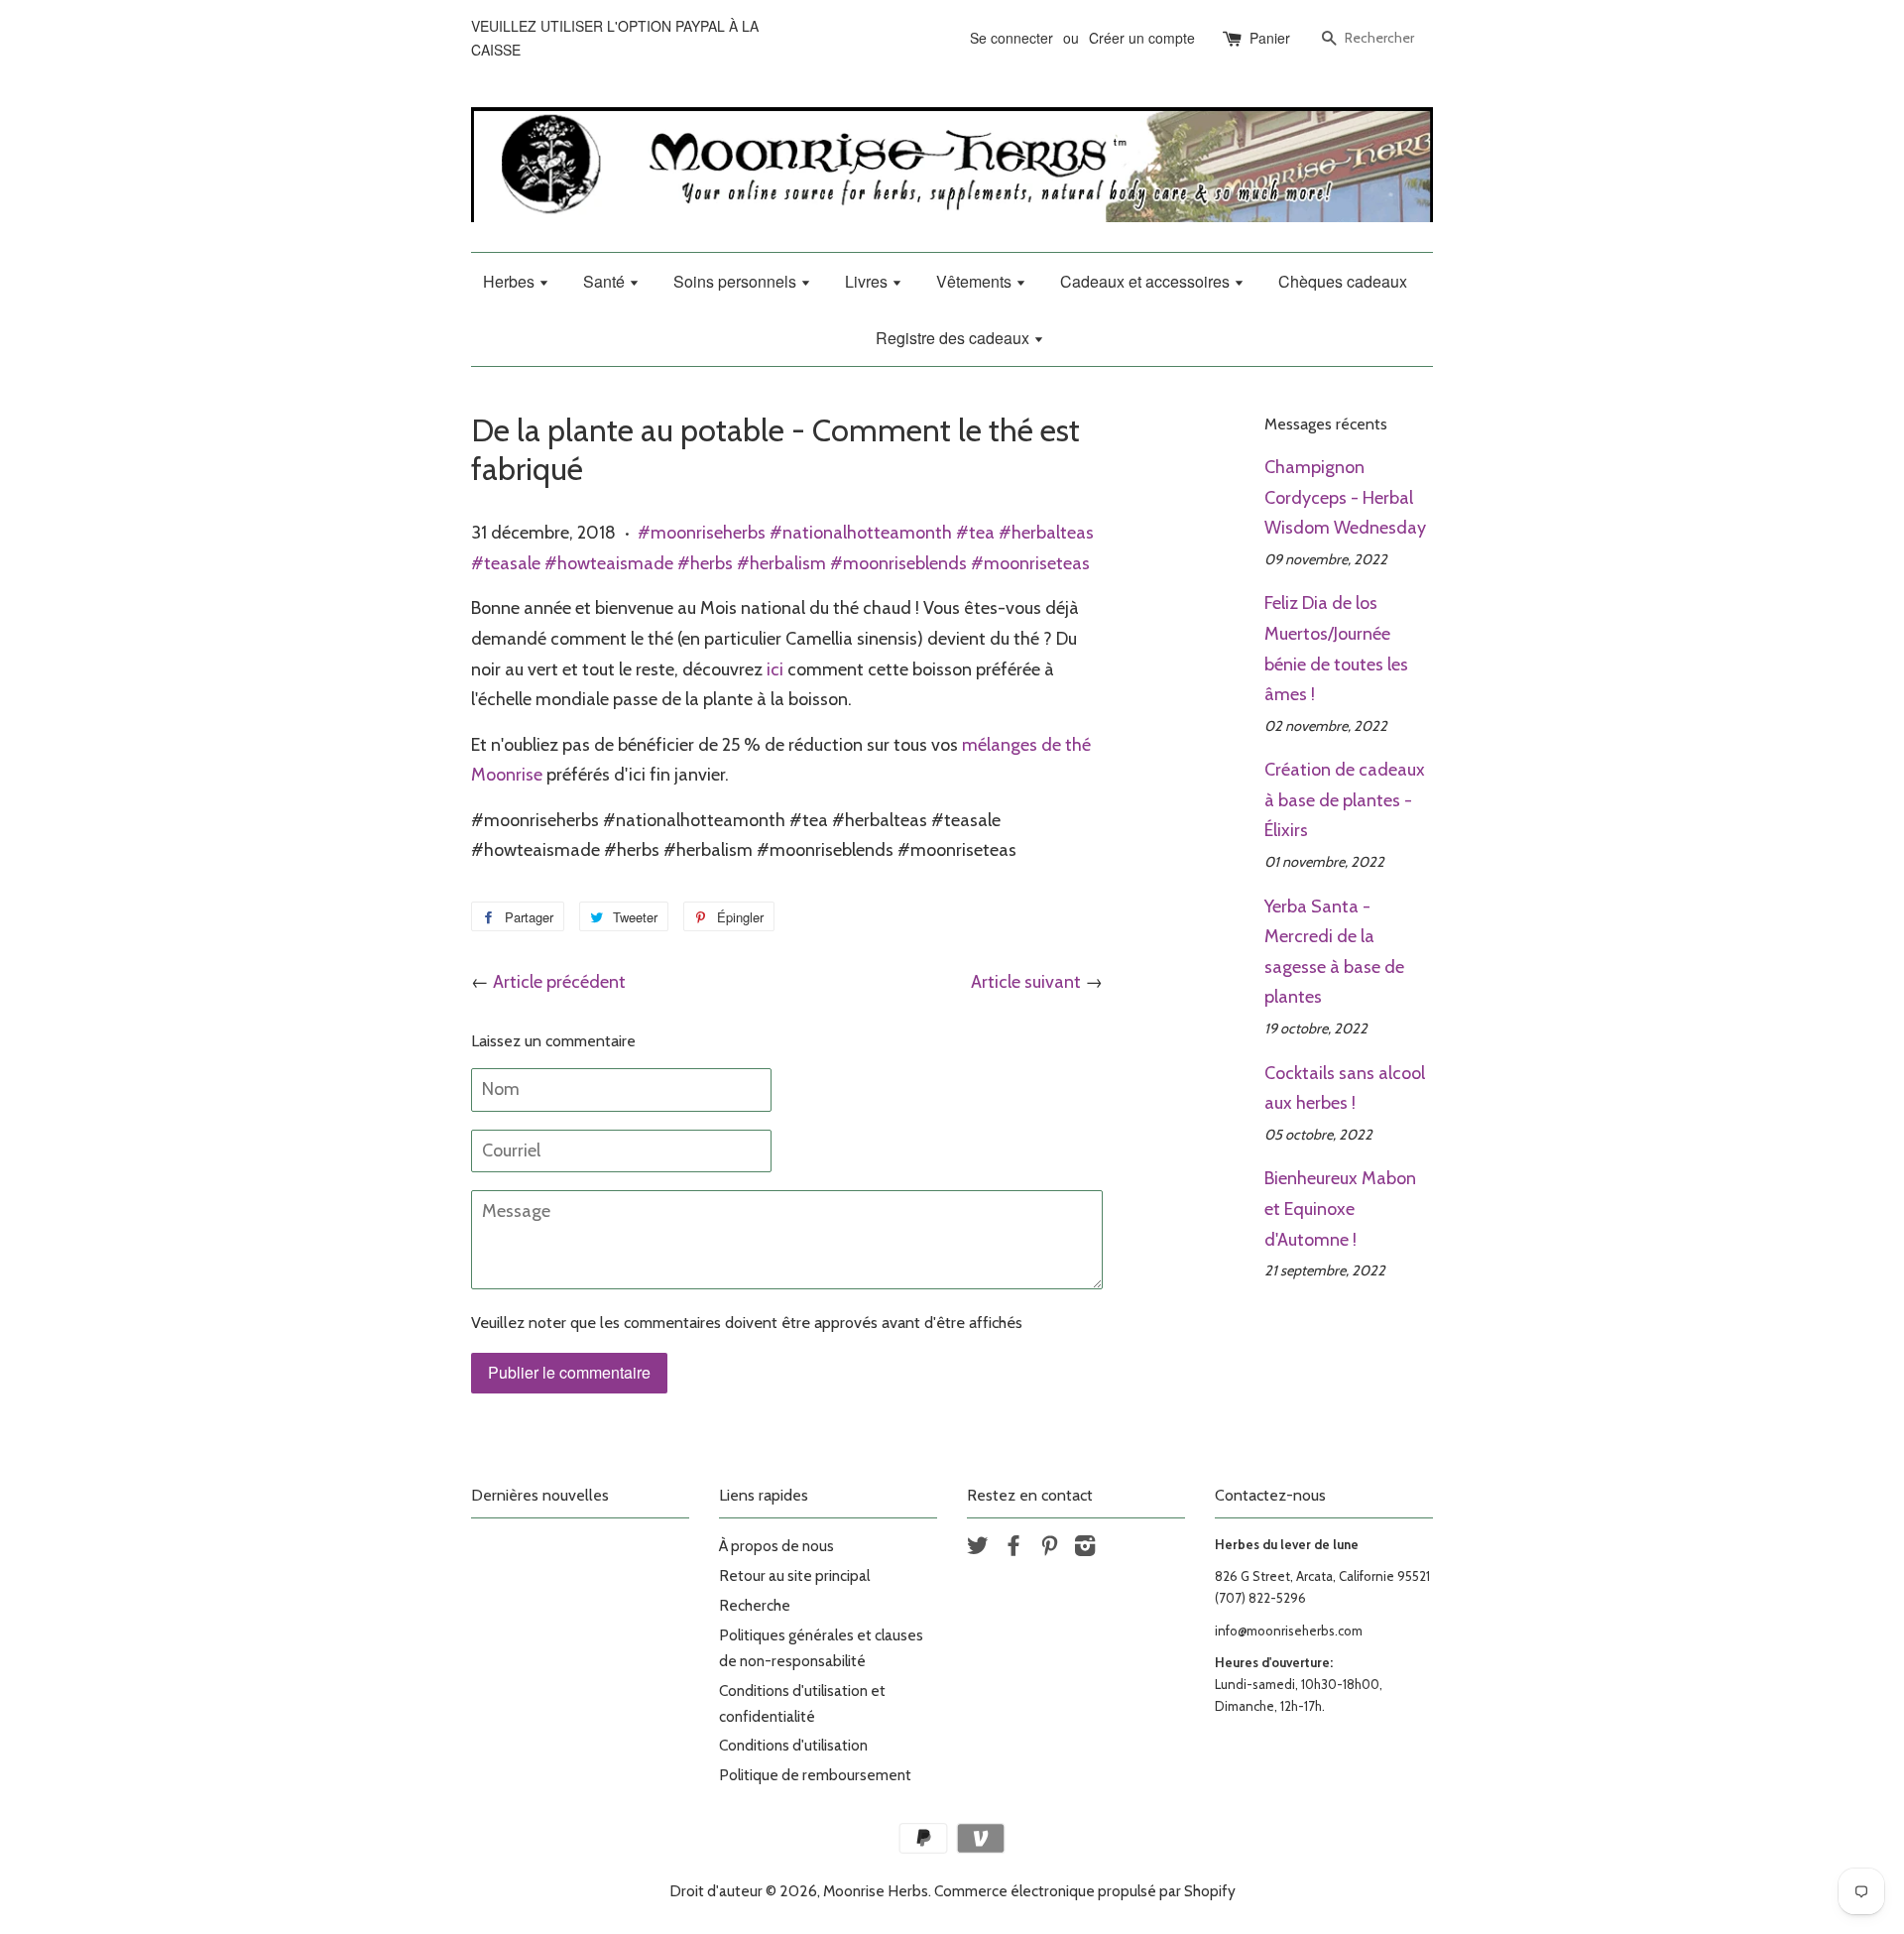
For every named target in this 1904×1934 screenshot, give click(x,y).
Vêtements (976, 281)
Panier (1270, 38)
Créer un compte (1142, 38)
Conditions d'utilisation (793, 1745)
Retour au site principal (794, 1575)
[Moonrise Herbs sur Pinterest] (1049, 1549)
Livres (868, 281)
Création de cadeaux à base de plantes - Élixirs (1345, 800)
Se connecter (1011, 38)
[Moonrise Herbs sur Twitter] (978, 1549)
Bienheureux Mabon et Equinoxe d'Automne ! (1340, 1209)
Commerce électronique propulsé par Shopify (1085, 1891)
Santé (606, 281)
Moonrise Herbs (876, 1891)
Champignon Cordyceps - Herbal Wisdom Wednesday (1345, 497)
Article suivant (1026, 982)
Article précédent (559, 982)
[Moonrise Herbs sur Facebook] (1013, 1549)
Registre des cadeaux (954, 338)
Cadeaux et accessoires (1147, 281)
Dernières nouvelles (540, 1495)
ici (775, 669)
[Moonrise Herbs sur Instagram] (1085, 1549)
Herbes (511, 281)
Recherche (755, 1605)
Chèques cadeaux (1343, 281)
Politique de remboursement (815, 1775)
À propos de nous (776, 1546)
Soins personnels (737, 281)
